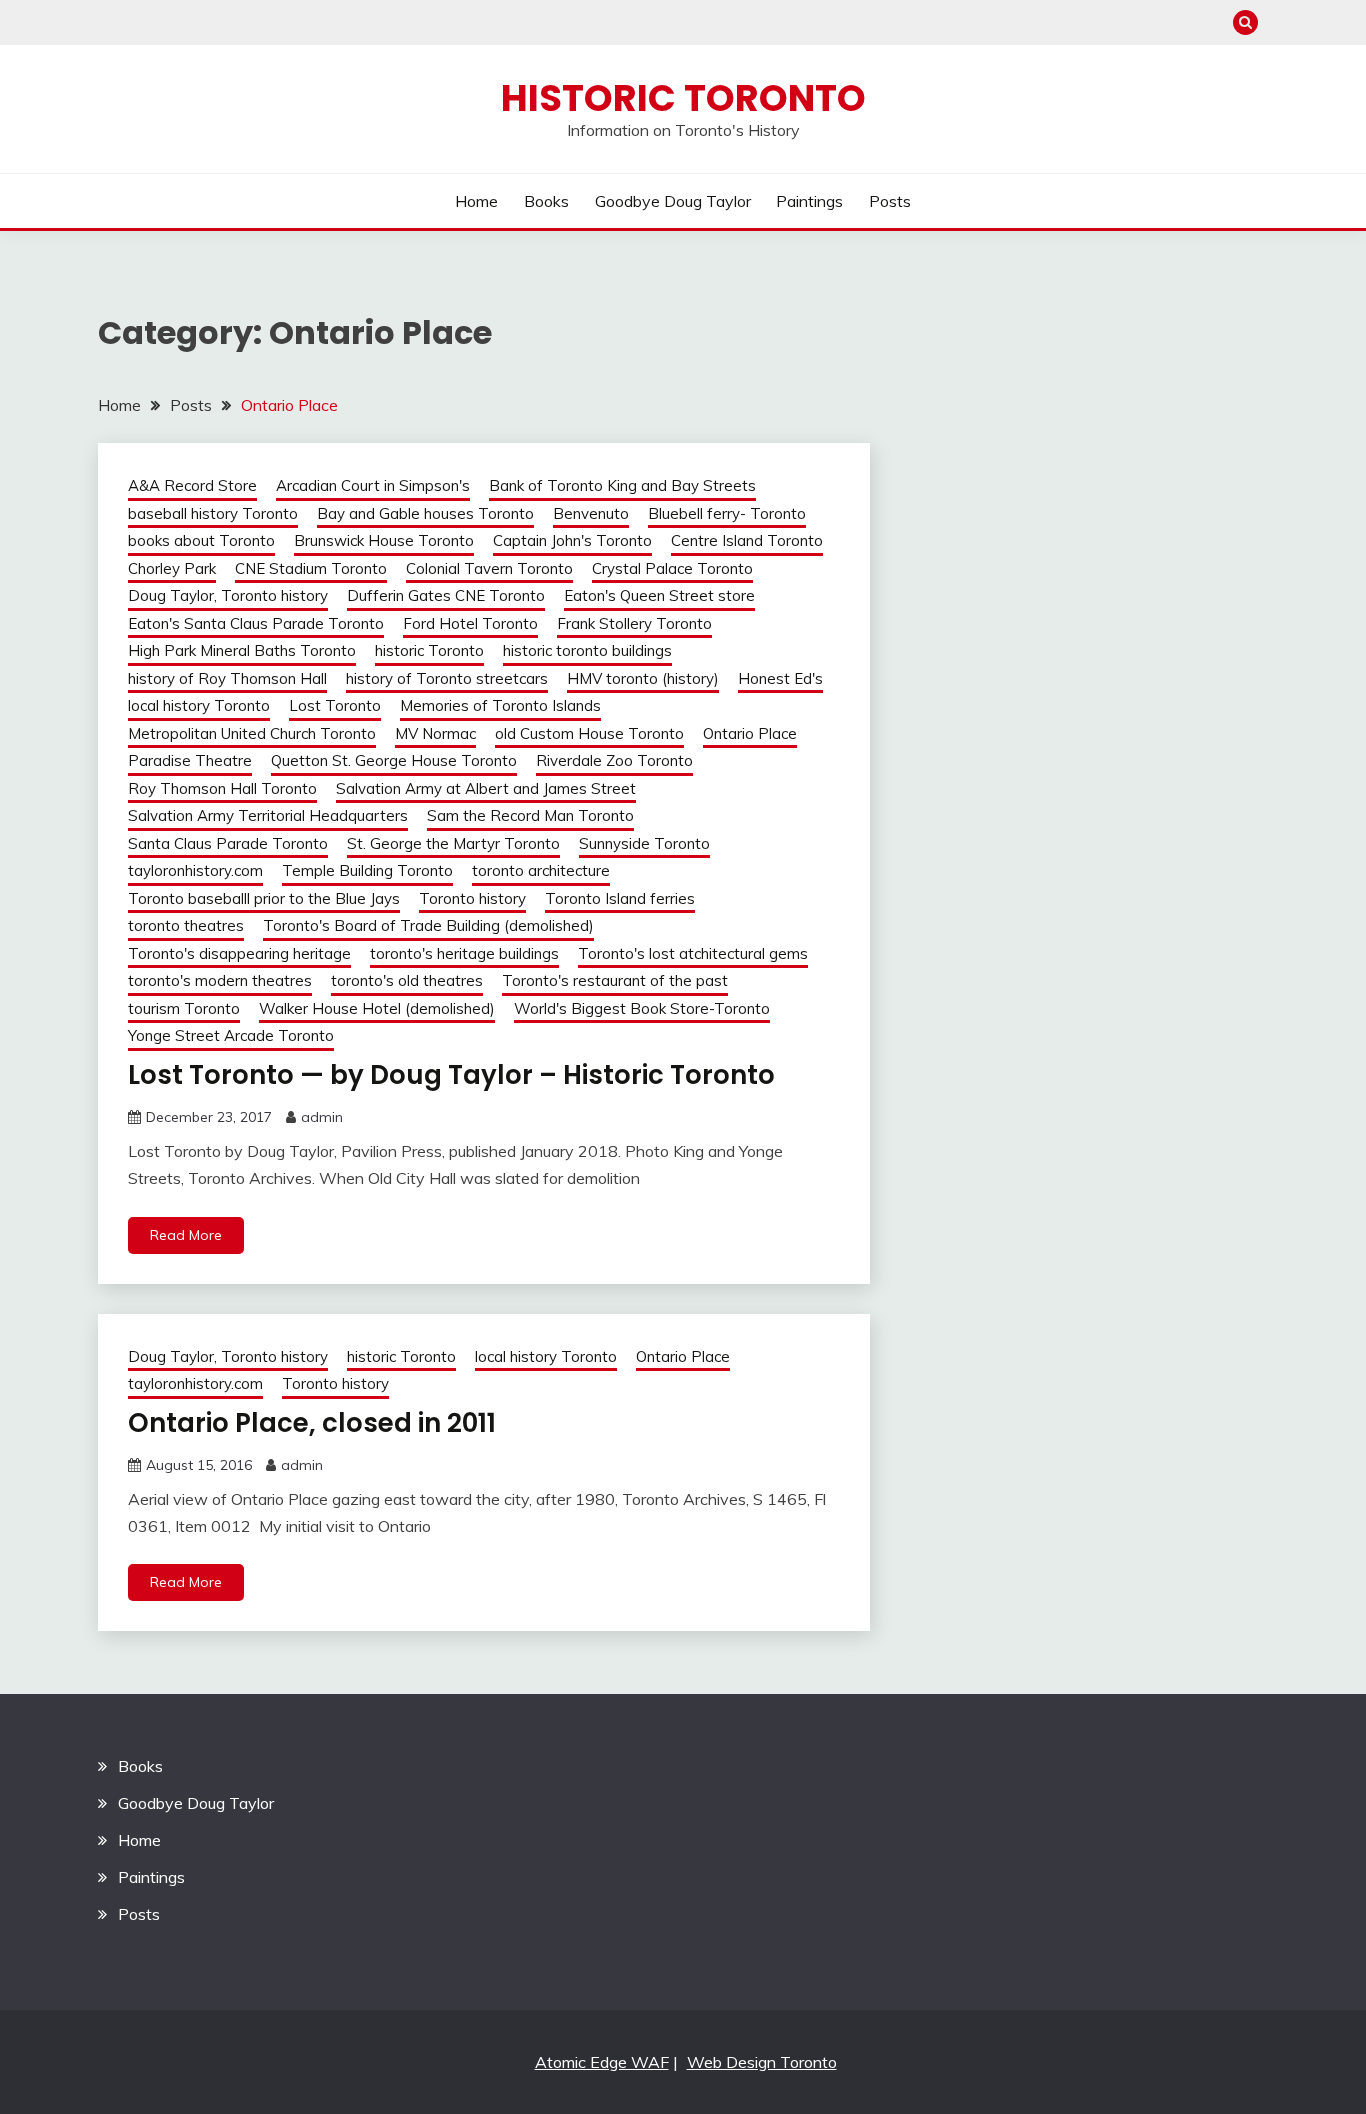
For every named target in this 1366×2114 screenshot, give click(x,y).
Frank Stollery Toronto (634, 623)
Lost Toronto (335, 705)
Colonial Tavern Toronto (489, 568)
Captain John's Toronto (572, 540)
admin (322, 1117)
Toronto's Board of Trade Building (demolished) (428, 925)
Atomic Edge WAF (602, 2062)
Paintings (809, 201)
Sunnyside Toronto (644, 843)
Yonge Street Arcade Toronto (231, 1035)
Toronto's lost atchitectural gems (693, 953)
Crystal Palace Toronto (672, 568)
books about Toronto (201, 540)
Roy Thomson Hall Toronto (222, 788)
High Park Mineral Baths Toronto (242, 650)
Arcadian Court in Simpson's (373, 485)
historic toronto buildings (587, 650)
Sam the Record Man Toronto (530, 815)
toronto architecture (541, 870)
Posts (890, 201)
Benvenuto (591, 513)
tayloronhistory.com (195, 870)
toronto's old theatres (407, 980)
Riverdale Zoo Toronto (614, 760)
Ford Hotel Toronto (470, 623)
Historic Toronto (683, 98)
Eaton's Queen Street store (659, 595)
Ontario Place (750, 733)
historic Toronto (429, 650)
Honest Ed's (780, 678)
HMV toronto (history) (643, 678)
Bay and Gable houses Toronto (425, 513)
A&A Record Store (192, 485)
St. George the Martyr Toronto (453, 843)
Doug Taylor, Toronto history (228, 595)
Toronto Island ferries (620, 898)
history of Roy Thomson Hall (227, 678)
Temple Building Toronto (367, 870)
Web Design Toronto (762, 2062)
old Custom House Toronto (589, 733)
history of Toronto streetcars (447, 678)
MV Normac (435, 733)
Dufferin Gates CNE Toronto (446, 595)
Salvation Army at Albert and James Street (486, 788)
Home (476, 201)
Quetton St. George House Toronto (394, 760)
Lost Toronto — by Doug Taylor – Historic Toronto (451, 1075)
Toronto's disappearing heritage (239, 953)
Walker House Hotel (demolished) (377, 1008)
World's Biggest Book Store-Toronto (642, 1008)
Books (546, 201)
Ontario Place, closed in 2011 (312, 1423)
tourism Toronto (184, 1008)
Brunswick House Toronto (384, 540)
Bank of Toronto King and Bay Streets (622, 485)
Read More (186, 1235)
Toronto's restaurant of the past (615, 980)
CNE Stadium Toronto (311, 568)
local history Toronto (199, 705)
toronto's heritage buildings (464, 953)
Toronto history (472, 898)
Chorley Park (172, 568)
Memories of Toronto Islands (500, 705)
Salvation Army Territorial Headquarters (268, 815)
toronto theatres (186, 925)
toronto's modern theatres (220, 980)
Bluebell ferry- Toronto (727, 513)
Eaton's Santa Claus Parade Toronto (256, 623)
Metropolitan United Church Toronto (252, 733)
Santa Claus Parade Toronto (228, 843)
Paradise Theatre (190, 760)
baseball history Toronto (213, 513)
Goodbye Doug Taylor (673, 201)
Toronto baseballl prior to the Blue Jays (264, 898)
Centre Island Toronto (747, 540)
